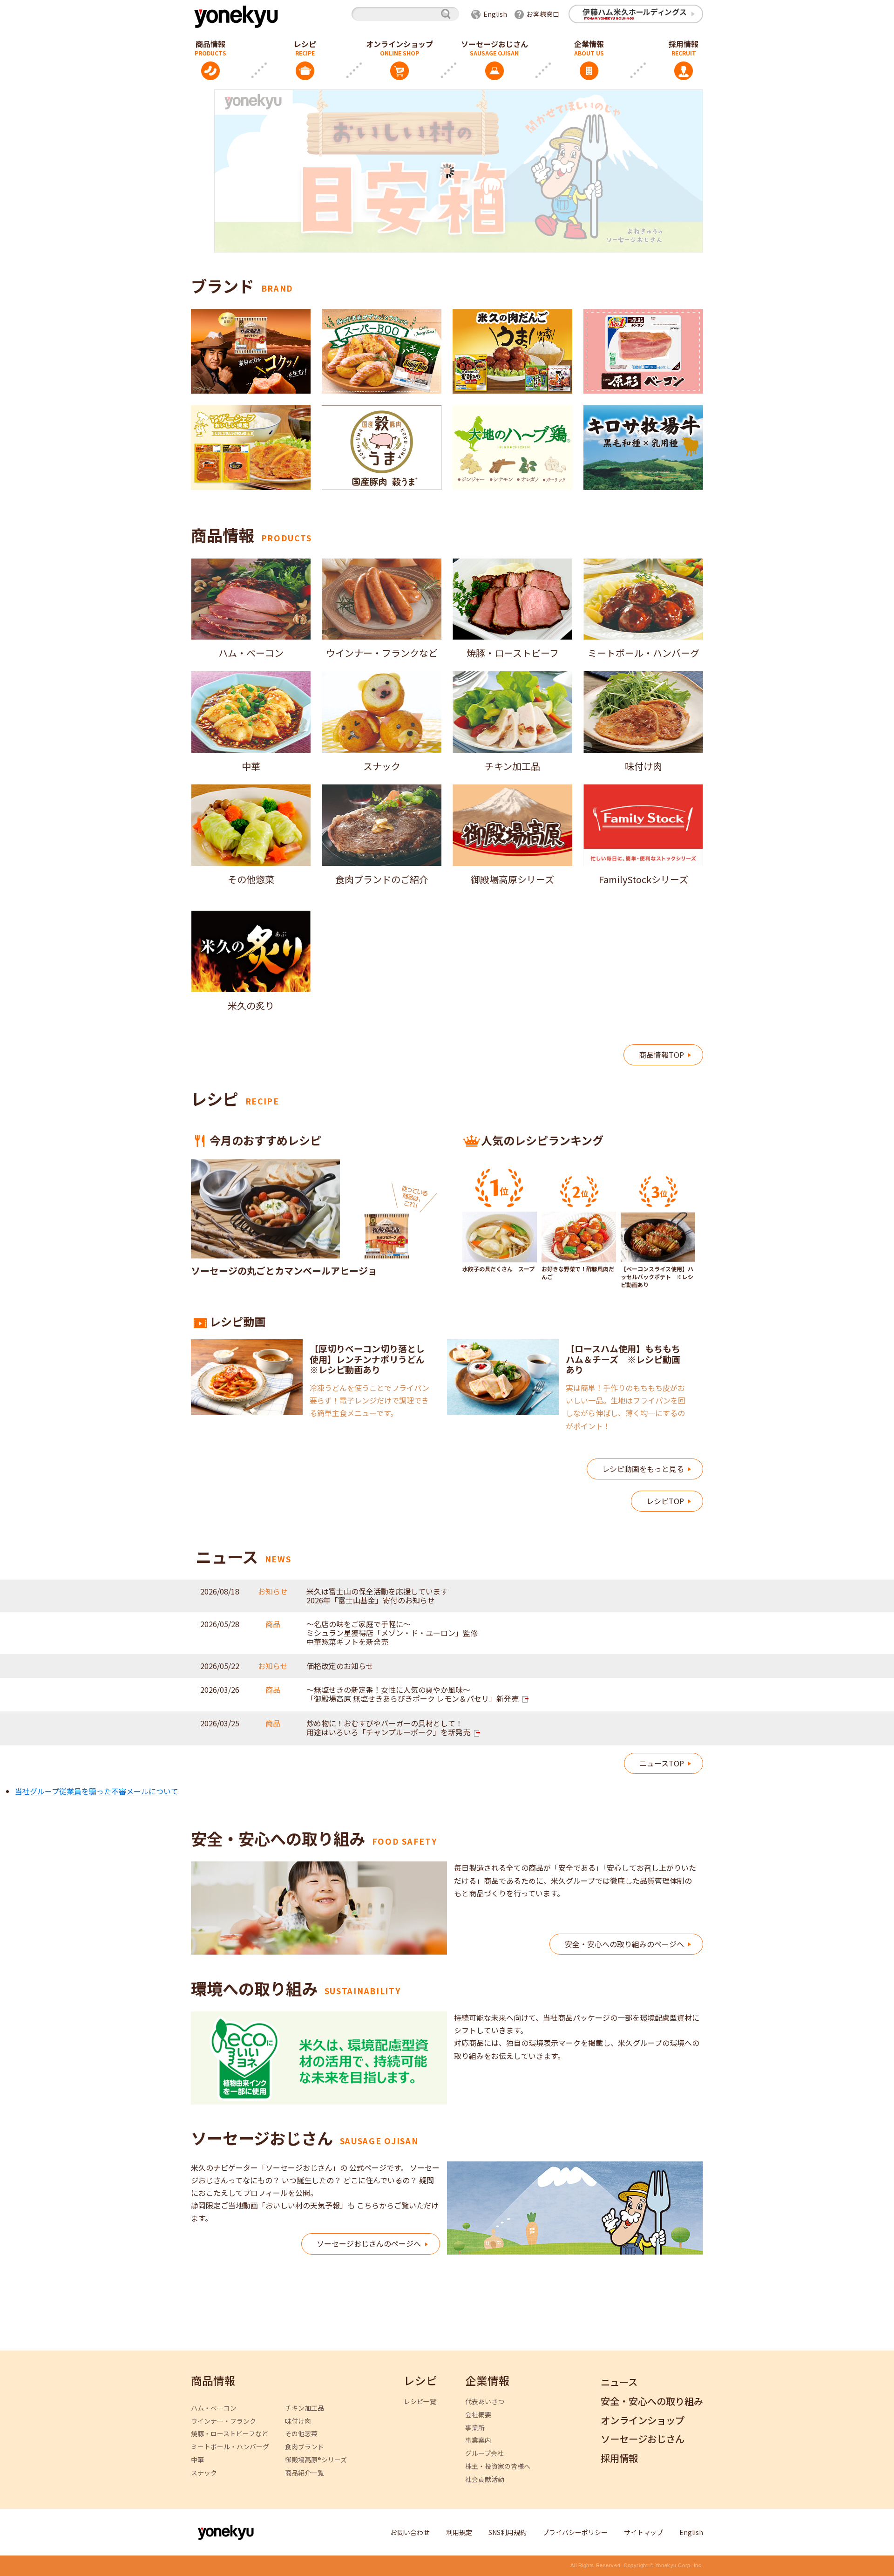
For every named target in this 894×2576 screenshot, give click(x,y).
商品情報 (210, 44)
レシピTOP (665, 1501)
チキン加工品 (305, 2408)
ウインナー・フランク (223, 2421)
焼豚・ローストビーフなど (230, 2434)
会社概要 (478, 2415)
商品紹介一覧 (305, 2473)
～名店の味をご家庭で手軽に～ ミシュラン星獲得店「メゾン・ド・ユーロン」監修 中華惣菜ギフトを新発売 (392, 1633)
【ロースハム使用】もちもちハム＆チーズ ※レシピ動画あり (623, 1359)
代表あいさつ (485, 2402)
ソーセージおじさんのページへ (369, 2243)
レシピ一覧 (420, 2402)
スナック (204, 2473)
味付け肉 (298, 2421)
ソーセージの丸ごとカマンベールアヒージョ (284, 1271)
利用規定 (459, 2532)
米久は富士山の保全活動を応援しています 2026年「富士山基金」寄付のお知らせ (377, 1596)
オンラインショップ (400, 44)
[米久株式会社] (235, 16)
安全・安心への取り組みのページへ (624, 1944)
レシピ (305, 44)
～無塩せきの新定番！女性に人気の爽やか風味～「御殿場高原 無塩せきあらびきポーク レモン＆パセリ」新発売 (413, 1694)
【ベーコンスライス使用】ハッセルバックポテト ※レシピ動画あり (657, 1277)
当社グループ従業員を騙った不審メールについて (97, 1791)
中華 (197, 2460)
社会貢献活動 (485, 2479)
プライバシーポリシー (575, 2532)
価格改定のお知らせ (340, 1666)
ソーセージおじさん (494, 44)
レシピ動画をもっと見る (643, 1469)
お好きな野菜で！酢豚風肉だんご (578, 1273)
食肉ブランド (305, 2447)
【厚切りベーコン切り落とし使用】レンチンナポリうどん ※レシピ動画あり (372, 1359)
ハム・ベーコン (214, 2408)
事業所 (475, 2428)
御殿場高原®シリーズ (316, 2460)
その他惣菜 (301, 2434)
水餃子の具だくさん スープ (498, 1269)
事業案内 (478, 2440)
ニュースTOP (662, 1763)
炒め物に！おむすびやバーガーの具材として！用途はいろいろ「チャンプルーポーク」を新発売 (388, 1728)
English (495, 14)
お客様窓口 (543, 14)
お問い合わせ (410, 2532)
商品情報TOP (661, 1055)
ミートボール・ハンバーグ (230, 2447)
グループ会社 (484, 2453)
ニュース (619, 2382)
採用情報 (684, 44)
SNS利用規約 (508, 2532)
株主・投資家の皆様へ (498, 2466)
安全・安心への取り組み (652, 2402)
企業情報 (589, 44)
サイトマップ (643, 2532)
